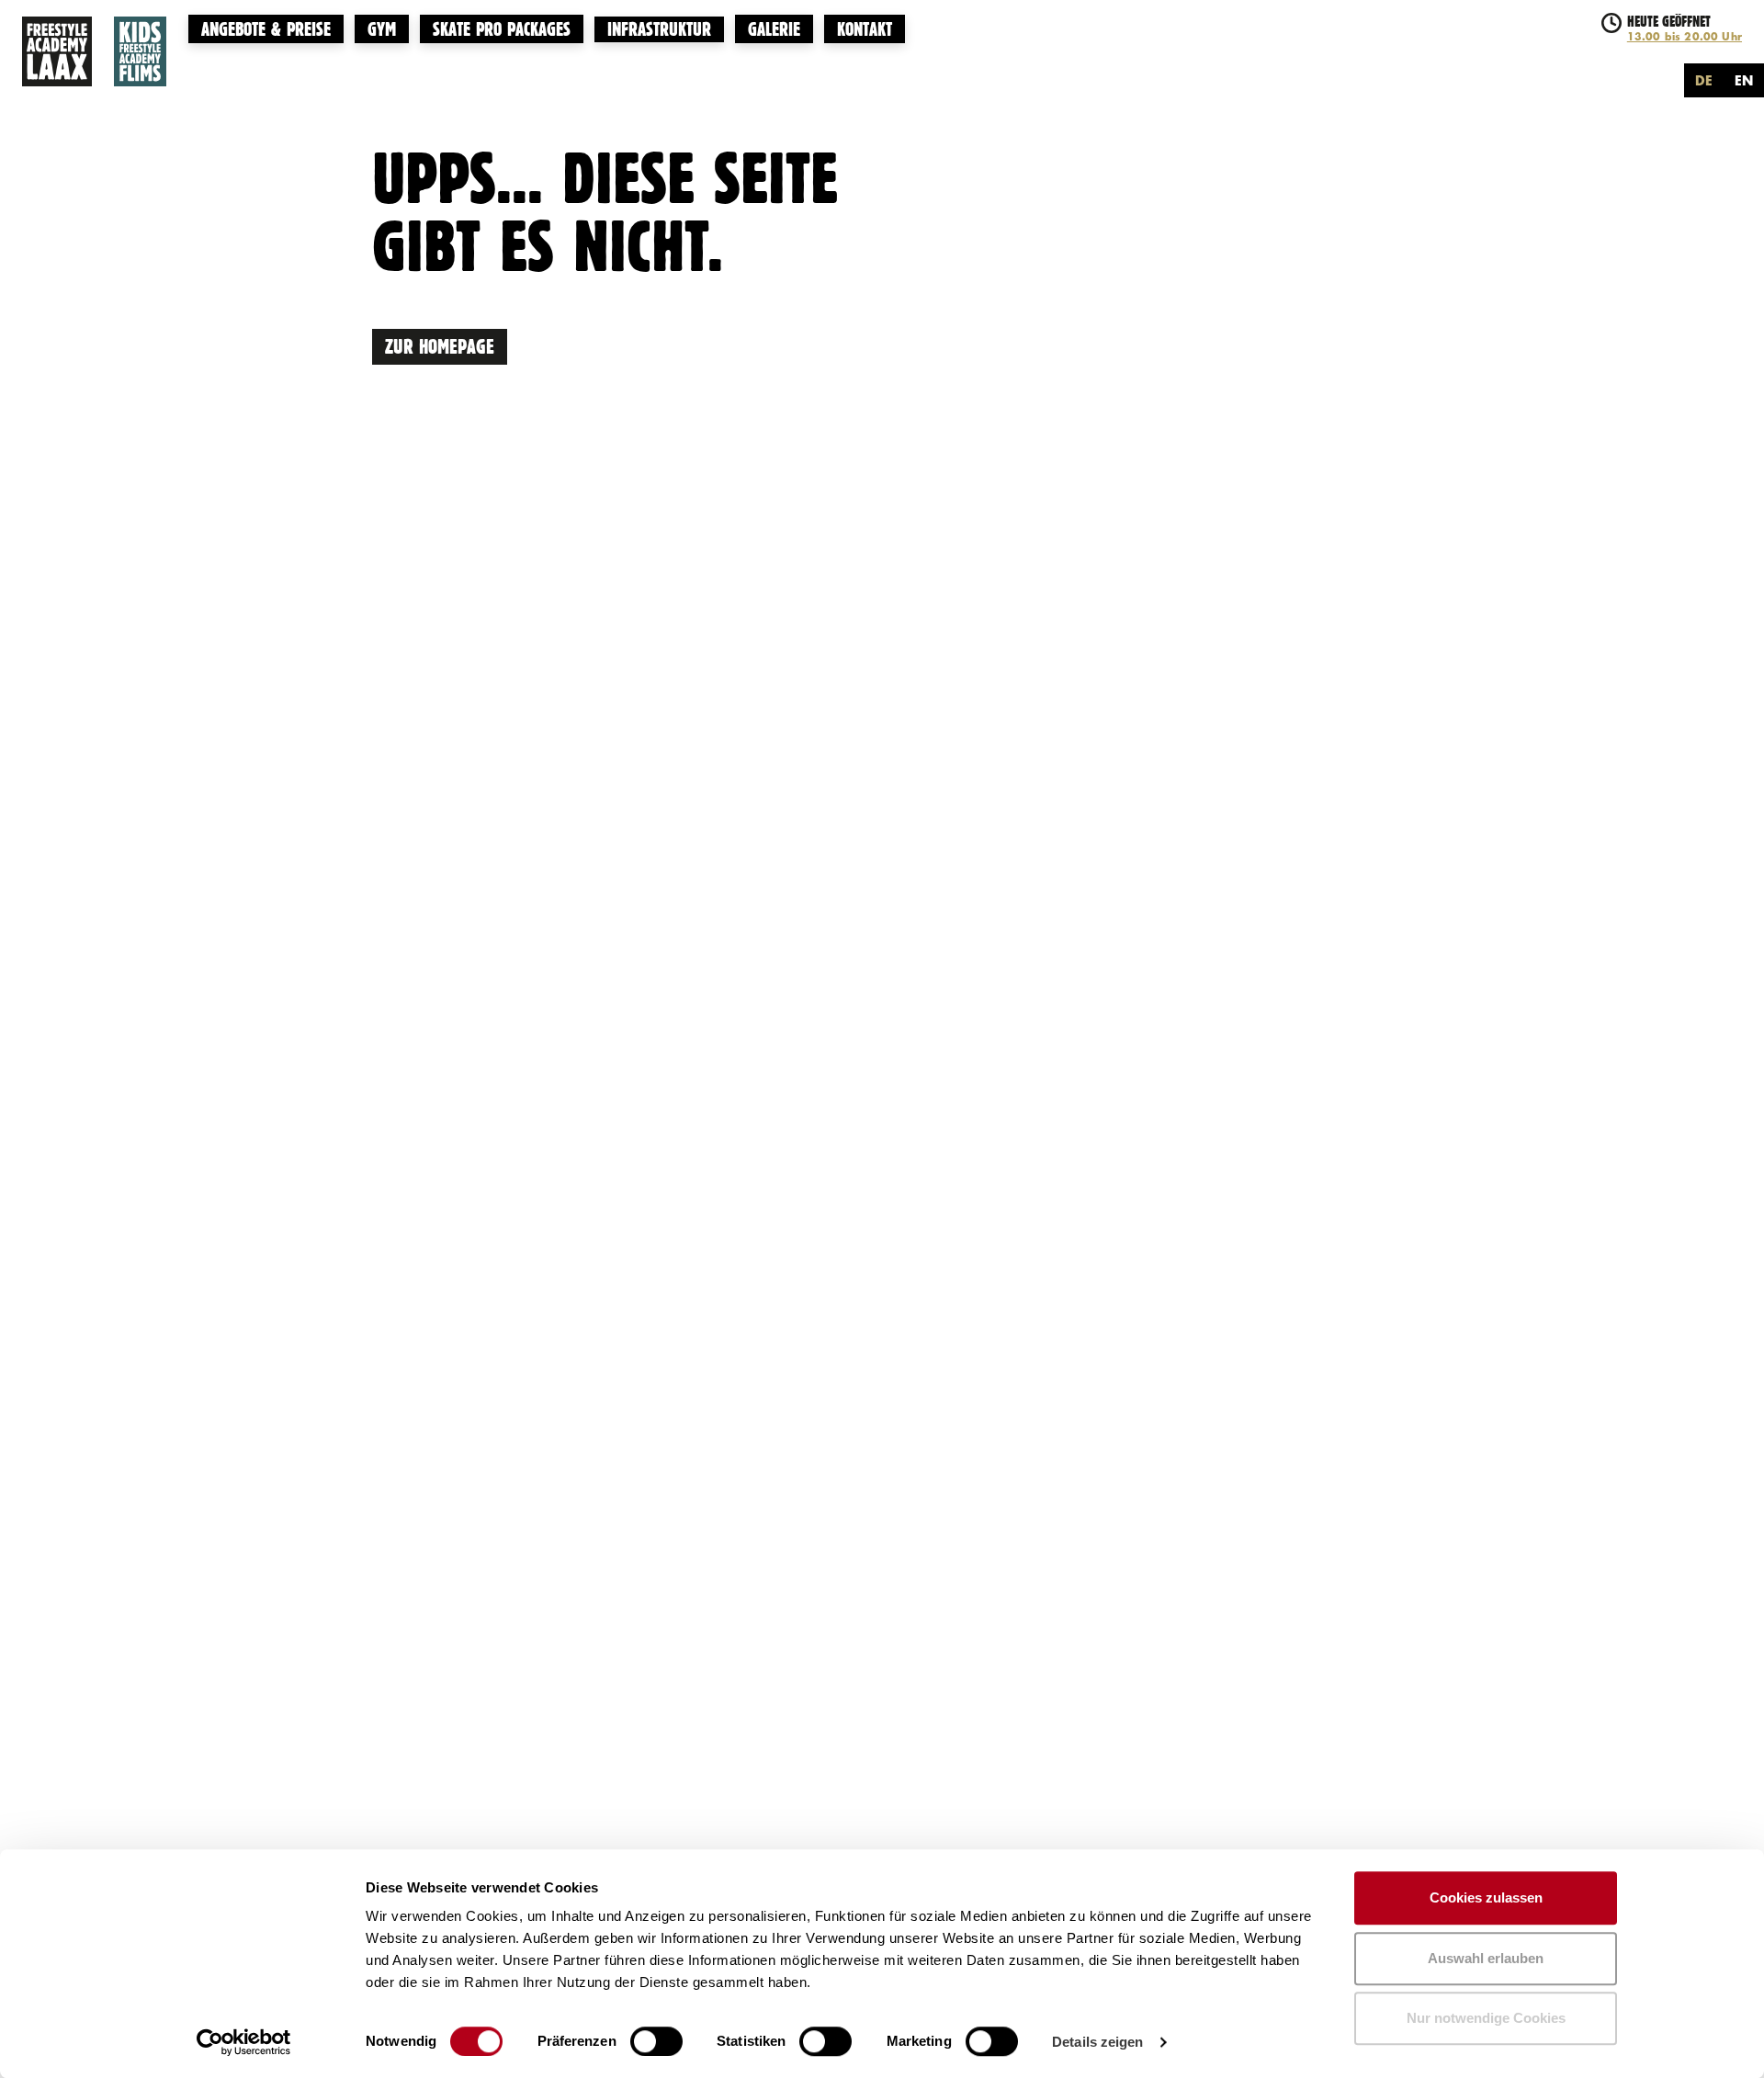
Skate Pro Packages (502, 27)
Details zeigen (1097, 2042)
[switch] (656, 2041)
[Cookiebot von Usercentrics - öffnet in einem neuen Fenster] (244, 2042)
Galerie (774, 27)
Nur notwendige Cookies (1486, 2018)
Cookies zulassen (1486, 1897)
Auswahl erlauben (1486, 1958)
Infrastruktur (659, 28)
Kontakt (865, 27)
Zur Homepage (440, 345)
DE (1704, 80)
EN (1744, 80)
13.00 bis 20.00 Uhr (1685, 36)
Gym (382, 27)
